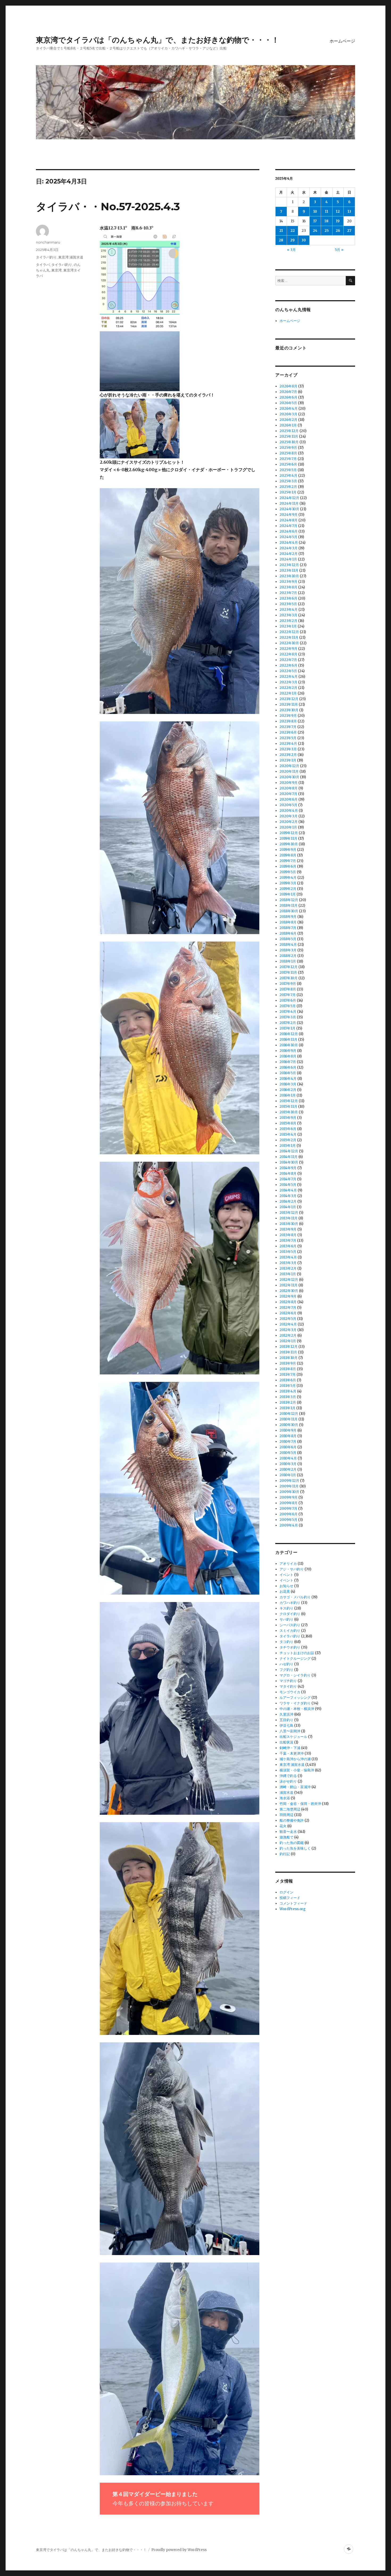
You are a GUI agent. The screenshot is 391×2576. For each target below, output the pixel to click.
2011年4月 (288, 1391)
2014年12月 (289, 1151)
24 (315, 231)
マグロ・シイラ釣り (295, 1675)
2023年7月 (288, 593)
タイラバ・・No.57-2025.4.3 (108, 206)
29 (292, 240)
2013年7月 (288, 1241)
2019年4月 (288, 878)
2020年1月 (288, 827)
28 (281, 240)
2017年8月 (288, 989)
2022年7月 (288, 660)
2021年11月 (289, 704)
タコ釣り (286, 1642)
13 (349, 212)
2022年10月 (289, 643)
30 (304, 240)
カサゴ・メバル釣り (295, 1597)
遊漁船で (286, 1837)
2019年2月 (288, 889)
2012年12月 (289, 1280)
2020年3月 (289, 816)
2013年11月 (289, 1218)
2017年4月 (288, 1012)
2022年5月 (288, 671)
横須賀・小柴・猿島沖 (297, 1770)
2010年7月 (288, 1442)
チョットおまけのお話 (297, 1653)
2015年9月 (288, 1118)
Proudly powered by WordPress (179, 2550)
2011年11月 (288, 1352)
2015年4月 (288, 1134)
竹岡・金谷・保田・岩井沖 (300, 1804)
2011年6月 (288, 1380)
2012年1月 (288, 1341)
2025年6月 (288, 464)
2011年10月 (289, 1358)
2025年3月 (288, 481)
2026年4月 (289, 409)
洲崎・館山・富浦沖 (295, 1787)
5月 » (339, 250)
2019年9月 (288, 850)
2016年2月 (288, 1090)
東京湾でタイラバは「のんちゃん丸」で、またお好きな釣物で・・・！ (157, 40)
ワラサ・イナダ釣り (295, 1703)
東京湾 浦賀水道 (71, 257)
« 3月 (291, 250)
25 (327, 231)
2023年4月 (289, 610)
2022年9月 (288, 649)
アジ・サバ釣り (292, 1569)
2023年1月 (288, 626)
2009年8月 (289, 1503)
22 (293, 231)
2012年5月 (288, 1319)
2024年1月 (288, 559)
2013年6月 (288, 1246)
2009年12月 (289, 1481)
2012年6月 (288, 1313)
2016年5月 (288, 1073)
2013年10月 (289, 1224)
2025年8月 (288, 453)
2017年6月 (288, 1000)
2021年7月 (288, 727)
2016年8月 (288, 1056)
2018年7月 (288, 928)
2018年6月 (288, 933)
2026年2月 (288, 420)
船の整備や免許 (292, 1820)
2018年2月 (288, 956)
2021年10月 (289, 710)
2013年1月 (288, 1274)
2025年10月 (289, 442)
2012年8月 (288, 1302)
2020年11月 (289, 771)
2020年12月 (289, 766)
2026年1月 (288, 425)
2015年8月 (288, 1123)
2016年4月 (288, 1079)
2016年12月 (289, 1034)
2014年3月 (288, 1196)
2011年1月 (288, 1408)
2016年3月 (288, 1084)
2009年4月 (289, 1525)
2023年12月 (289, 565)
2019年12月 (289, 833)
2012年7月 (288, 1308)
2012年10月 (289, 1291)
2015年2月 (288, 1140)
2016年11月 (288, 1040)
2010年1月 (288, 1475)
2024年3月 (289, 548)
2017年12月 (289, 967)
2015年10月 (289, 1112)
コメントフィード (293, 1903)
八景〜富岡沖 (290, 1731)
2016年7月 (288, 1062)
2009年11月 (289, 1486)
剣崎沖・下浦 (290, 1748)
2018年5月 (288, 939)
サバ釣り (286, 1619)
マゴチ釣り (288, 1681)
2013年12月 (289, 1213)
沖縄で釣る (288, 1776)
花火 (283, 1826)
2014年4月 (288, 1190)
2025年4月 (288, 476)
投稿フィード (290, 1898)
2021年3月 (288, 749)
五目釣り (286, 1720)
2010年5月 (288, 1453)
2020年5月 (288, 805)
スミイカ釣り (290, 1631)
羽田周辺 (286, 1815)
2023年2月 (288, 621)
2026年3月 (288, 414)
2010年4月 (288, 1458)
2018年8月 (288, 922)
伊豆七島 (286, 1726)
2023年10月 (289, 576)
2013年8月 (288, 1235)
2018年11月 (289, 906)
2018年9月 (288, 917)
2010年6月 (288, 1447)
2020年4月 (289, 811)
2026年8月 (288, 386)
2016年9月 (288, 1051)
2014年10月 (289, 1162)
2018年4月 (288, 945)
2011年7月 (288, 1375)
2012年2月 (288, 1335)
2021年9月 (288, 716)
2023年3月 (288, 615)
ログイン (286, 1892)
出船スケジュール (293, 1737)
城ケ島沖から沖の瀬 (295, 1759)
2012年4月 (288, 1324)
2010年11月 (289, 1419)
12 (338, 212)
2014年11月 (289, 1157)
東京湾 (57, 270)
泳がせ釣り (288, 1781)
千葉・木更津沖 (292, 1753)
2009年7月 (288, 1509)
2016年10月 (289, 1045)
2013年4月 (288, 1257)
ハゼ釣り (286, 1664)
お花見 (285, 1592)
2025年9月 (288, 448)
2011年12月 (289, 1347)
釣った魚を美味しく (295, 1848)
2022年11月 (289, 637)
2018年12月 (289, 900)
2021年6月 (288, 732)
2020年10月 (289, 777)
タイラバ (43, 265)
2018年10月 (289, 911)
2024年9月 (289, 515)
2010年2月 (288, 1469)
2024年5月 (288, 537)
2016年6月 (288, 1067)
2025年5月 (288, 470)
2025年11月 (289, 436)
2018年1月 (288, 961)
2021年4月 (288, 744)
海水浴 (285, 1798)
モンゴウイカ (290, 1692)
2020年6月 (289, 799)
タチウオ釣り (290, 1647)
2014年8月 (288, 1174)
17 (315, 221)
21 (281, 231)
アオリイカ (288, 1564)
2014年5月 (288, 1185)
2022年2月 (288, 688)
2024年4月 (289, 543)
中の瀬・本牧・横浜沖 (297, 1709)
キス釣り (286, 1608)
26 (338, 231)
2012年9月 (288, 1296)
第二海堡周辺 (290, 1809)
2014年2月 (288, 1201)
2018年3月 (288, 950)
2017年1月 (288, 1028)
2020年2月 (289, 822)
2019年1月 (288, 894)
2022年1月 (288, 693)
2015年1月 (288, 1146)
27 (349, 231)
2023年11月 (289, 570)
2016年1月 (288, 1095)
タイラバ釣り (46, 257)
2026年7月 (288, 392)
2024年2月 (289, 554)
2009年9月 (289, 1497)
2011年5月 (288, 1386)
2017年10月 (289, 978)
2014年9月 (288, 1168)
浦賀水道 (286, 1793)
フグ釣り (286, 1670)
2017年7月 (288, 995)
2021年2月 (288, 755)
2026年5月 (288, 403)
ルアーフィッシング (295, 1698)
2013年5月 (288, 1252)
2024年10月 (289, 509)
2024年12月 (289, 498)
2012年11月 (289, 1285)
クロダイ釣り (290, 1614)
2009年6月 (289, 1514)
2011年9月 (288, 1363)
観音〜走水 (288, 1832)
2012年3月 (288, 1330)
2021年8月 (288, 721)
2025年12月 (289, 431)
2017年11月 (288, 973)
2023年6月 (288, 598)
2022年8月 (288, 654)
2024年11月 (289, 503)
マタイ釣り (288, 1686)
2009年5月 (288, 1520)
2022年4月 (289, 677)
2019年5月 (288, 872)
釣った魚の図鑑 (292, 1843)
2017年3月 (288, 1017)
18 (326, 221)
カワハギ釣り (290, 1603)
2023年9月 (288, 582)
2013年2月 (288, 1268)
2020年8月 (289, 788)
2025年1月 (288, 492)
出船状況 (286, 1742)
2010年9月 (288, 1430)
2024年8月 (289, 520)
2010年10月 (289, 1425)
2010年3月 (288, 1464)
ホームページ (342, 41)
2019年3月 (288, 883)
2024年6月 (289, 531)
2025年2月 (288, 487)
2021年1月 (288, 760)
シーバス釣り (290, 1625)
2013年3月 (288, 1263)
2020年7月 (288, 794)
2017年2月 (288, 1023)
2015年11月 (288, 1107)
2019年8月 (288, 855)
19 (338, 221)
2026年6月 (288, 397)
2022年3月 (288, 682)
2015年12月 (289, 1101)
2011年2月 (288, 1402)
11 (327, 212)
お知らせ (286, 1586)
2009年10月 (289, 1492)
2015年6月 (288, 1129)
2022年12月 (289, 632)
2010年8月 (288, 1436)
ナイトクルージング (295, 1659)
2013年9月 (288, 1229)
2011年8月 (288, 1369)
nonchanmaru (48, 242)
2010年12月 (289, 1414)
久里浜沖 (286, 1714)
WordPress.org (293, 1909)
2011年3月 (288, 1397)
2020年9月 (289, 783)
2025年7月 (288, 459)
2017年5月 (288, 1006)
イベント (286, 1575)
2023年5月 (288, 604)
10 (315, 212)
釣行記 (285, 1854)
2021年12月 (289, 699)
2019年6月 (288, 866)
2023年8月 (288, 587)
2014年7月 (288, 1179)
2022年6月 (288, 665)
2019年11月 (288, 839)
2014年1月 (288, 1207)
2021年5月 (288, 738)
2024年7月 (288, 526)
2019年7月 (288, 861)
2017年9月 (288, 984)
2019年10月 (289, 844)
